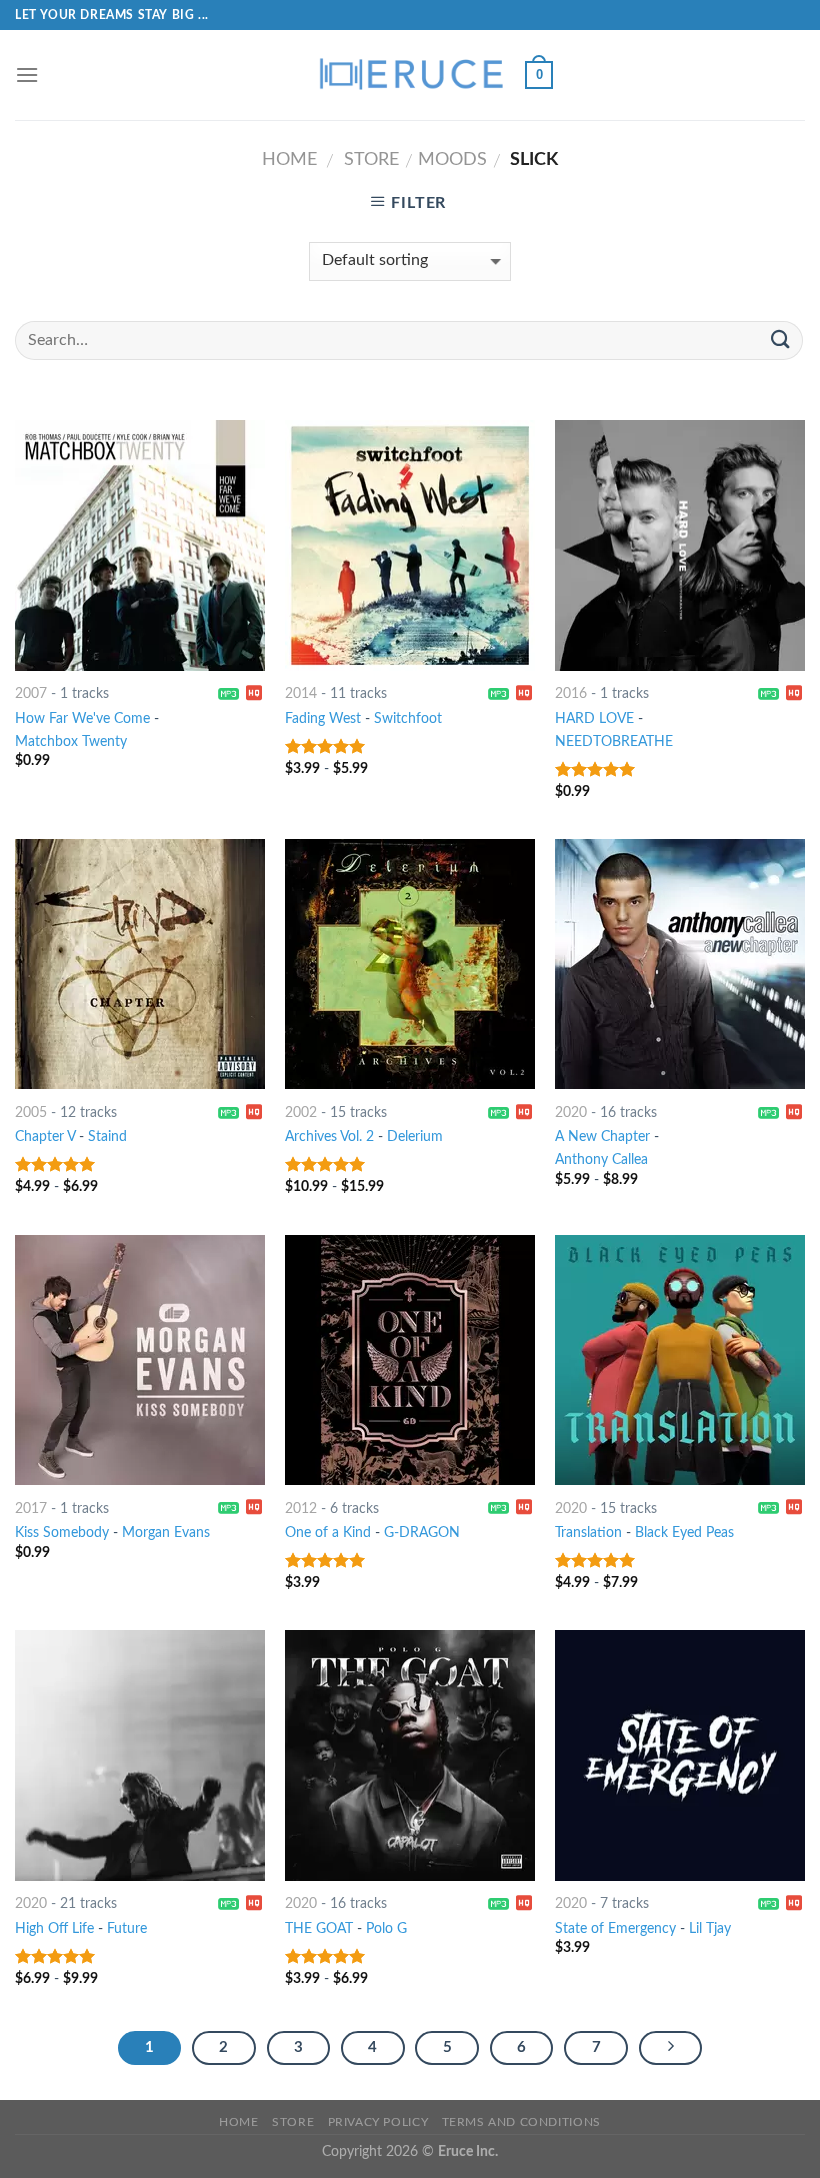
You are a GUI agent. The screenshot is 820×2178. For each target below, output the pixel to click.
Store (371, 159)
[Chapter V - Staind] (140, 964)
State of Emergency (615, 1928)
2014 (301, 693)
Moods (452, 159)
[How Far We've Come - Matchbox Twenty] (140, 545)
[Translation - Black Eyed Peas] (680, 1360)
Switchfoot (408, 718)
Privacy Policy (378, 2122)
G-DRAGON (422, 1532)
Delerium (415, 1136)
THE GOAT (319, 1928)
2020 (571, 1112)
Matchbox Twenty (71, 741)
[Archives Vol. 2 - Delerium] (410, 964)
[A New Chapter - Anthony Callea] (680, 964)
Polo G (386, 1928)
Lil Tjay (710, 1928)
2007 (31, 693)
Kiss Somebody (62, 1532)
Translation (588, 1532)
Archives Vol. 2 (329, 1136)
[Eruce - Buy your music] (410, 75)
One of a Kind (328, 1532)
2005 (31, 1112)
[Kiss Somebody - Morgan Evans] (140, 1360)
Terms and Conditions (521, 2122)
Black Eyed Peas (684, 1532)
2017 (31, 1508)
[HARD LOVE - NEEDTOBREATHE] (680, 545)
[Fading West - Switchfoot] (410, 545)
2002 (301, 1112)
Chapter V (45, 1136)
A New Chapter (602, 1136)
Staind (107, 1136)
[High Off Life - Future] (140, 1755)
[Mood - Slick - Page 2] (671, 2048)
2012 (301, 1508)
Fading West (323, 718)
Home (289, 159)
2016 (571, 693)
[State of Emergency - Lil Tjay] (680, 1755)
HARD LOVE (594, 718)
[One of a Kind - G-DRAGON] (410, 1360)
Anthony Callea (601, 1159)
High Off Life (54, 1928)
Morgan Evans (166, 1532)
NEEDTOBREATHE (614, 741)
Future (127, 1928)
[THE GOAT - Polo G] (410, 1755)
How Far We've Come (82, 718)
